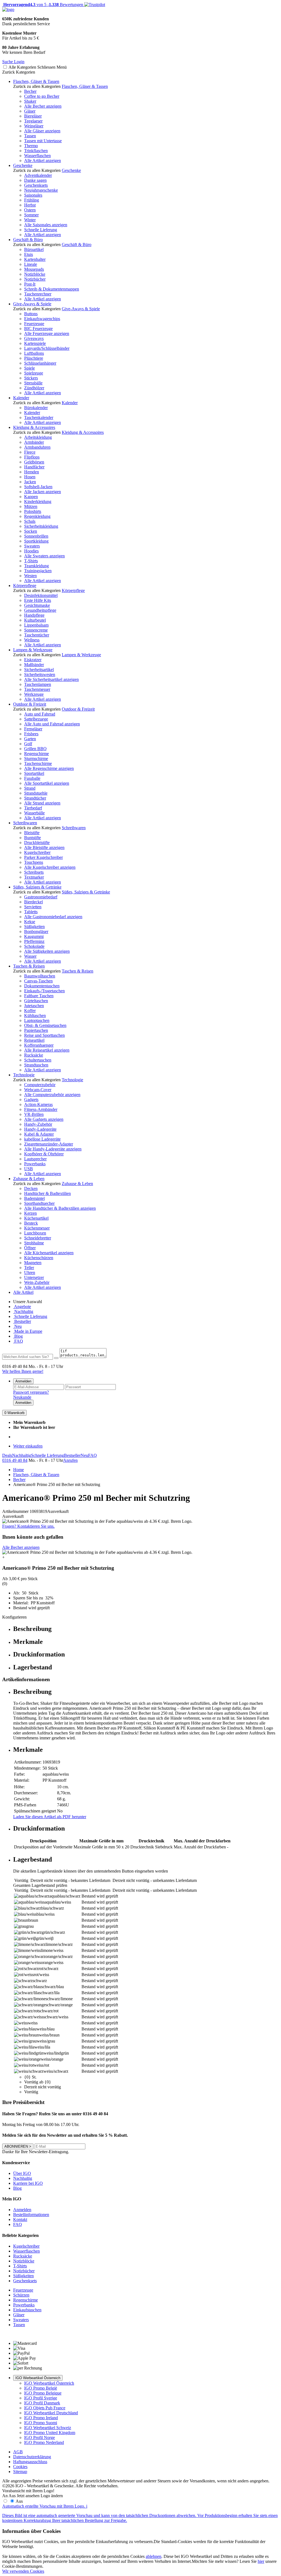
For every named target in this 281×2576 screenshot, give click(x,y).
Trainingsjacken (38, 571)
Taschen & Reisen (29, 966)
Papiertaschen (36, 1030)
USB (29, 1169)
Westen (30, 576)
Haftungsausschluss (30, 2462)
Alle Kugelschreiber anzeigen (50, 867)
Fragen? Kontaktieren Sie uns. (28, 1526)
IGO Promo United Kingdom (50, 2433)
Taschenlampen (38, 684)
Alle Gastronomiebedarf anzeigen (53, 917)
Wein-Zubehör (37, 1282)
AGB (18, 2452)
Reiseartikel (34, 1040)
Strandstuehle (36, 793)
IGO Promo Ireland (41, 2418)
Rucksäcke (34, 1055)
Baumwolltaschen (40, 976)
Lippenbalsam (36, 625)
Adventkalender (38, 175)
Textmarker (34, 877)
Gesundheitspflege (40, 610)
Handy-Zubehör (38, 1124)
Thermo (31, 146)
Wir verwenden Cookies (23, 2571)
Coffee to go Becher (42, 96)
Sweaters (32, 546)
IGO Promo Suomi (41, 2423)
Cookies (20, 2467)
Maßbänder (34, 665)
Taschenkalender (39, 417)
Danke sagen (35, 180)
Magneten (33, 1263)
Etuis (29, 254)
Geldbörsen (34, 462)
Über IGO (22, 2173)
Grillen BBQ (35, 749)
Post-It (30, 284)
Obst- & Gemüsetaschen (45, 1025)
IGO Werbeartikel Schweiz (48, 2428)
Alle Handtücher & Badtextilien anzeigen (60, 1208)
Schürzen (21, 2295)
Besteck (31, 1223)
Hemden (32, 472)
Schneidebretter (38, 1238)
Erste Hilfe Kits (38, 600)
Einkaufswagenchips (42, 319)
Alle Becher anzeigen (43, 106)
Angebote (22, 1307)
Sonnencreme (36, 630)
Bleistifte (32, 833)
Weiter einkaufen (28, 1446)
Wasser (30, 956)
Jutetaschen (34, 1006)
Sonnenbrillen (36, 536)
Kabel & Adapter (39, 1134)
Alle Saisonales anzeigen (46, 225)
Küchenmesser (37, 1228)
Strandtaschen (36, 1065)
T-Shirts (31, 561)
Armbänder (34, 442)
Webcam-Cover (38, 1090)
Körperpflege (25, 586)
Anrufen (70, 1460)
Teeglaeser (33, 121)
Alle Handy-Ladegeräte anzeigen (53, 1149)
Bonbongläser (36, 931)
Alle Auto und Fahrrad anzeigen (52, 724)
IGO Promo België (41, 2388)
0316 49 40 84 (15, 1460)
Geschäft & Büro (28, 240)
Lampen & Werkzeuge (33, 650)
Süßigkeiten (34, 927)
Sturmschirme (36, 758)
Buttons (31, 314)
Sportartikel (34, 773)
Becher (30, 91)
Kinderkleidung (38, 501)
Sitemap (20, 2472)
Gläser (30, 111)
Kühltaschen (35, 1015)
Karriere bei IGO (28, 2183)
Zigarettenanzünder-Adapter (49, 1144)
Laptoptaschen (37, 1020)
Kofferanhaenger (39, 1045)
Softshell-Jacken (38, 487)
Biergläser (33, 116)
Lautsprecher (35, 1159)
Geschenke (23, 165)
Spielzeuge (34, 373)
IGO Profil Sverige (41, 2398)
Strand (30, 788)
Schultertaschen (38, 1060)
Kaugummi (34, 936)
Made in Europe (28, 1331)
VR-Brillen (34, 1114)
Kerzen (30, 1213)
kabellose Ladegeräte (42, 1139)
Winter (30, 220)
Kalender (21, 398)
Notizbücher (35, 279)
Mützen (31, 506)
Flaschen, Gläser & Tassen (36, 81)
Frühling (32, 200)
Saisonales (33, 195)
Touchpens (34, 862)
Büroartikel (34, 249)
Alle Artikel (23, 1292)
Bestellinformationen (31, 2215)
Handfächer (34, 467)
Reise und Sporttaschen (44, 1035)
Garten (30, 739)
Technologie (24, 1075)
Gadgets (31, 1100)
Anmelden (23, 1381)
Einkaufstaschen (27, 2310)
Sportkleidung (36, 541)
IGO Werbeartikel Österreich (38, 2378)
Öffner (30, 1248)
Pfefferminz (34, 941)
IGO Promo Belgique (43, 2393)
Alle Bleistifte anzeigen (44, 847)
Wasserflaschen (37, 156)
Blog (18, 1336)
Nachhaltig (23, 1311)
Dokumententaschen (42, 986)
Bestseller (22, 1321)
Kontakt (20, 2219)
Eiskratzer (33, 660)
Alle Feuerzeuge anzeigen (47, 333)
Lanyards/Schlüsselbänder (47, 348)
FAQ (18, 1341)
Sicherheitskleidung (41, 526)
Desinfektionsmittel (41, 595)
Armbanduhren (37, 447)
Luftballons (34, 353)
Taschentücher (37, 635)
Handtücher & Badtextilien (47, 1193)
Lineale (31, 264)
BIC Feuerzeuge (38, 329)
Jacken (30, 482)
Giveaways (34, 338)
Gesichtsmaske (37, 605)
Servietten (33, 907)
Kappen (31, 497)
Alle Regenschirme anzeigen (49, 768)
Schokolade (34, 946)
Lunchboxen (35, 1233)
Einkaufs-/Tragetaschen (44, 991)
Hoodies (31, 551)
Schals (30, 521)
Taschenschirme (38, 763)
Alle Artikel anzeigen (43, 160)
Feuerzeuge (34, 324)
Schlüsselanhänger (40, 363)
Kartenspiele (35, 343)
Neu (17, 1326)
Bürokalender (36, 408)
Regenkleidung (37, 516)
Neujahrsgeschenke (41, 190)
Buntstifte (33, 838)
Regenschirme (36, 754)
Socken (31, 531)
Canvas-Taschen (38, 981)
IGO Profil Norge (40, 2437)
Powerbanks (35, 1164)
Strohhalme (34, 1243)
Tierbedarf (33, 808)
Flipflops (32, 457)
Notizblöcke (35, 274)
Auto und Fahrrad (40, 714)
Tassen (30, 136)
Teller (29, 1268)
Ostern (30, 210)
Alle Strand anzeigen (42, 803)
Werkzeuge (34, 694)
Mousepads (34, 269)
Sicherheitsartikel (39, 670)
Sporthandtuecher (39, 1203)
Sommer (31, 215)
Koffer (30, 1011)
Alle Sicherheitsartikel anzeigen (51, 679)
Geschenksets (36, 185)
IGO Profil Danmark (42, 2403)
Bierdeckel (33, 902)
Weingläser (34, 126)
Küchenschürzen (39, 1258)
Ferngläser (33, 729)
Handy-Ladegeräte (40, 1129)
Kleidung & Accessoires (34, 427)
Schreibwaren (25, 823)
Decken (31, 1188)
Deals (7, 1455)
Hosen (30, 477)
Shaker (30, 101)
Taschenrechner (38, 294)
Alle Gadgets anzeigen (44, 1119)
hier (261, 2561)
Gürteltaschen (36, 1001)
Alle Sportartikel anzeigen (47, 783)
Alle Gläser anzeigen (42, 131)
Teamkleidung (36, 566)
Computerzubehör (40, 1085)
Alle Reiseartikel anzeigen (47, 1050)
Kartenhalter (35, 259)
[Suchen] (56, 1358)
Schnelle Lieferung (41, 230)
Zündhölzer (34, 388)
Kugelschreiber (37, 852)
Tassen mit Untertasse (43, 141)
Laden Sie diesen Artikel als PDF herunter (50, 1817)
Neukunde (22, 1397)
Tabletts (31, 912)
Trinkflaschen (36, 151)
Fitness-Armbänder (41, 1109)
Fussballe (32, 778)
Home (19, 1470)
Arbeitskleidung (38, 437)
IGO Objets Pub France (45, 2408)
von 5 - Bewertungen (43, 5)
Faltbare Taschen (39, 996)
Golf (28, 744)
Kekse (30, 922)
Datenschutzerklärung (32, 2457)
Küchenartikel (36, 1218)
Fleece (30, 452)
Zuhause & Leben (29, 1179)
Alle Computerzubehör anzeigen (52, 1095)
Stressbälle (33, 383)
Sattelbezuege (36, 719)
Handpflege (34, 615)
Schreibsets (34, 872)
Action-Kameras (38, 1104)
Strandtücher (35, 798)
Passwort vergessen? (31, 1392)
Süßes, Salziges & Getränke (37, 887)
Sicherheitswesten (40, 674)
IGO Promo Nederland (44, 2442)
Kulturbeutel (35, 620)
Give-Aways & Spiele (32, 304)
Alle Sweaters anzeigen (44, 556)
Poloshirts (33, 511)
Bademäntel (34, 1198)
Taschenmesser (37, 689)
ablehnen (154, 2556)
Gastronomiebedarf (41, 897)
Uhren (30, 1272)
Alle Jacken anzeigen (43, 492)
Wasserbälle (34, 813)
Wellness (32, 640)
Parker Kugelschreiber (43, 857)
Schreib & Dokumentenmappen (52, 289)
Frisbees (31, 734)
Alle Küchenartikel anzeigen (49, 1253)
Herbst (30, 205)
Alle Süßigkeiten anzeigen (47, 951)
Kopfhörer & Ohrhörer (44, 1154)
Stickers (31, 378)
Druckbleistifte (37, 843)
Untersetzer (34, 1277)
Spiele (29, 368)
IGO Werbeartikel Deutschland (51, 2413)
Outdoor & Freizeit (30, 704)
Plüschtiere (34, 358)
